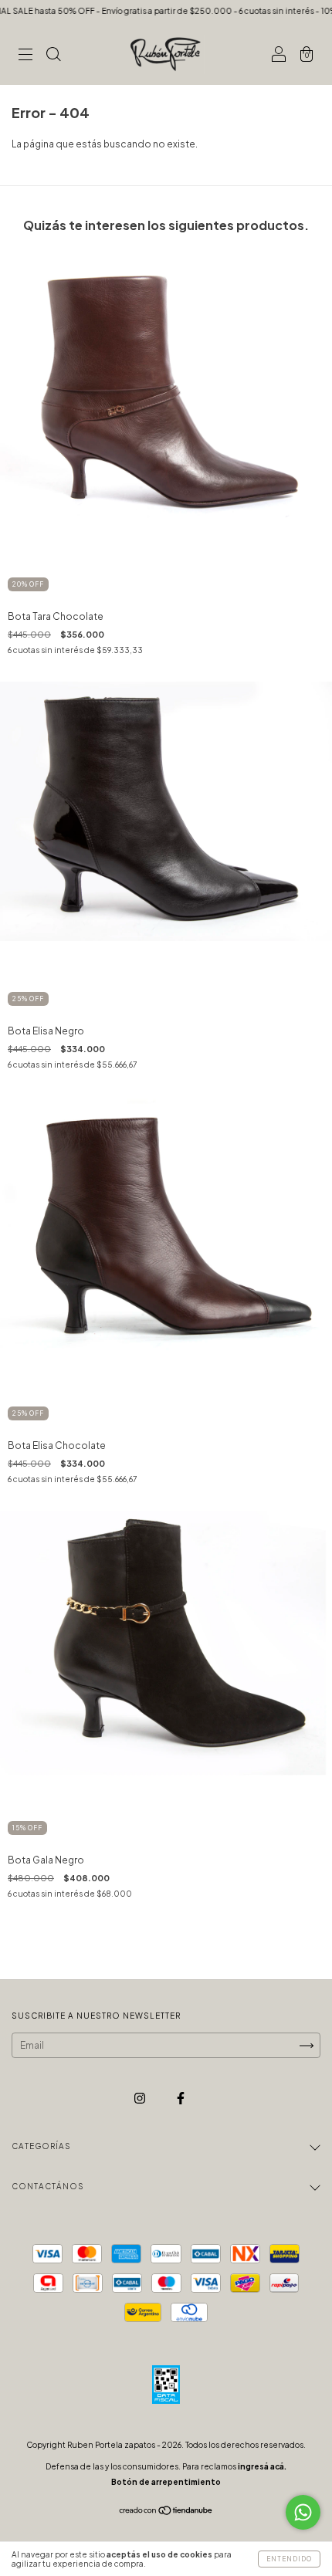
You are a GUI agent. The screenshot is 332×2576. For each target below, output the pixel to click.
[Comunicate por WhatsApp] (303, 2512)
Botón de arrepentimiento (166, 2482)
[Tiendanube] (166, 2512)
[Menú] (25, 56)
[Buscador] (53, 56)
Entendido (289, 2559)
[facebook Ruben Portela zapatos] (181, 2098)
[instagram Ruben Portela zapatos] (141, 2098)
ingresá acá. (262, 2466)
